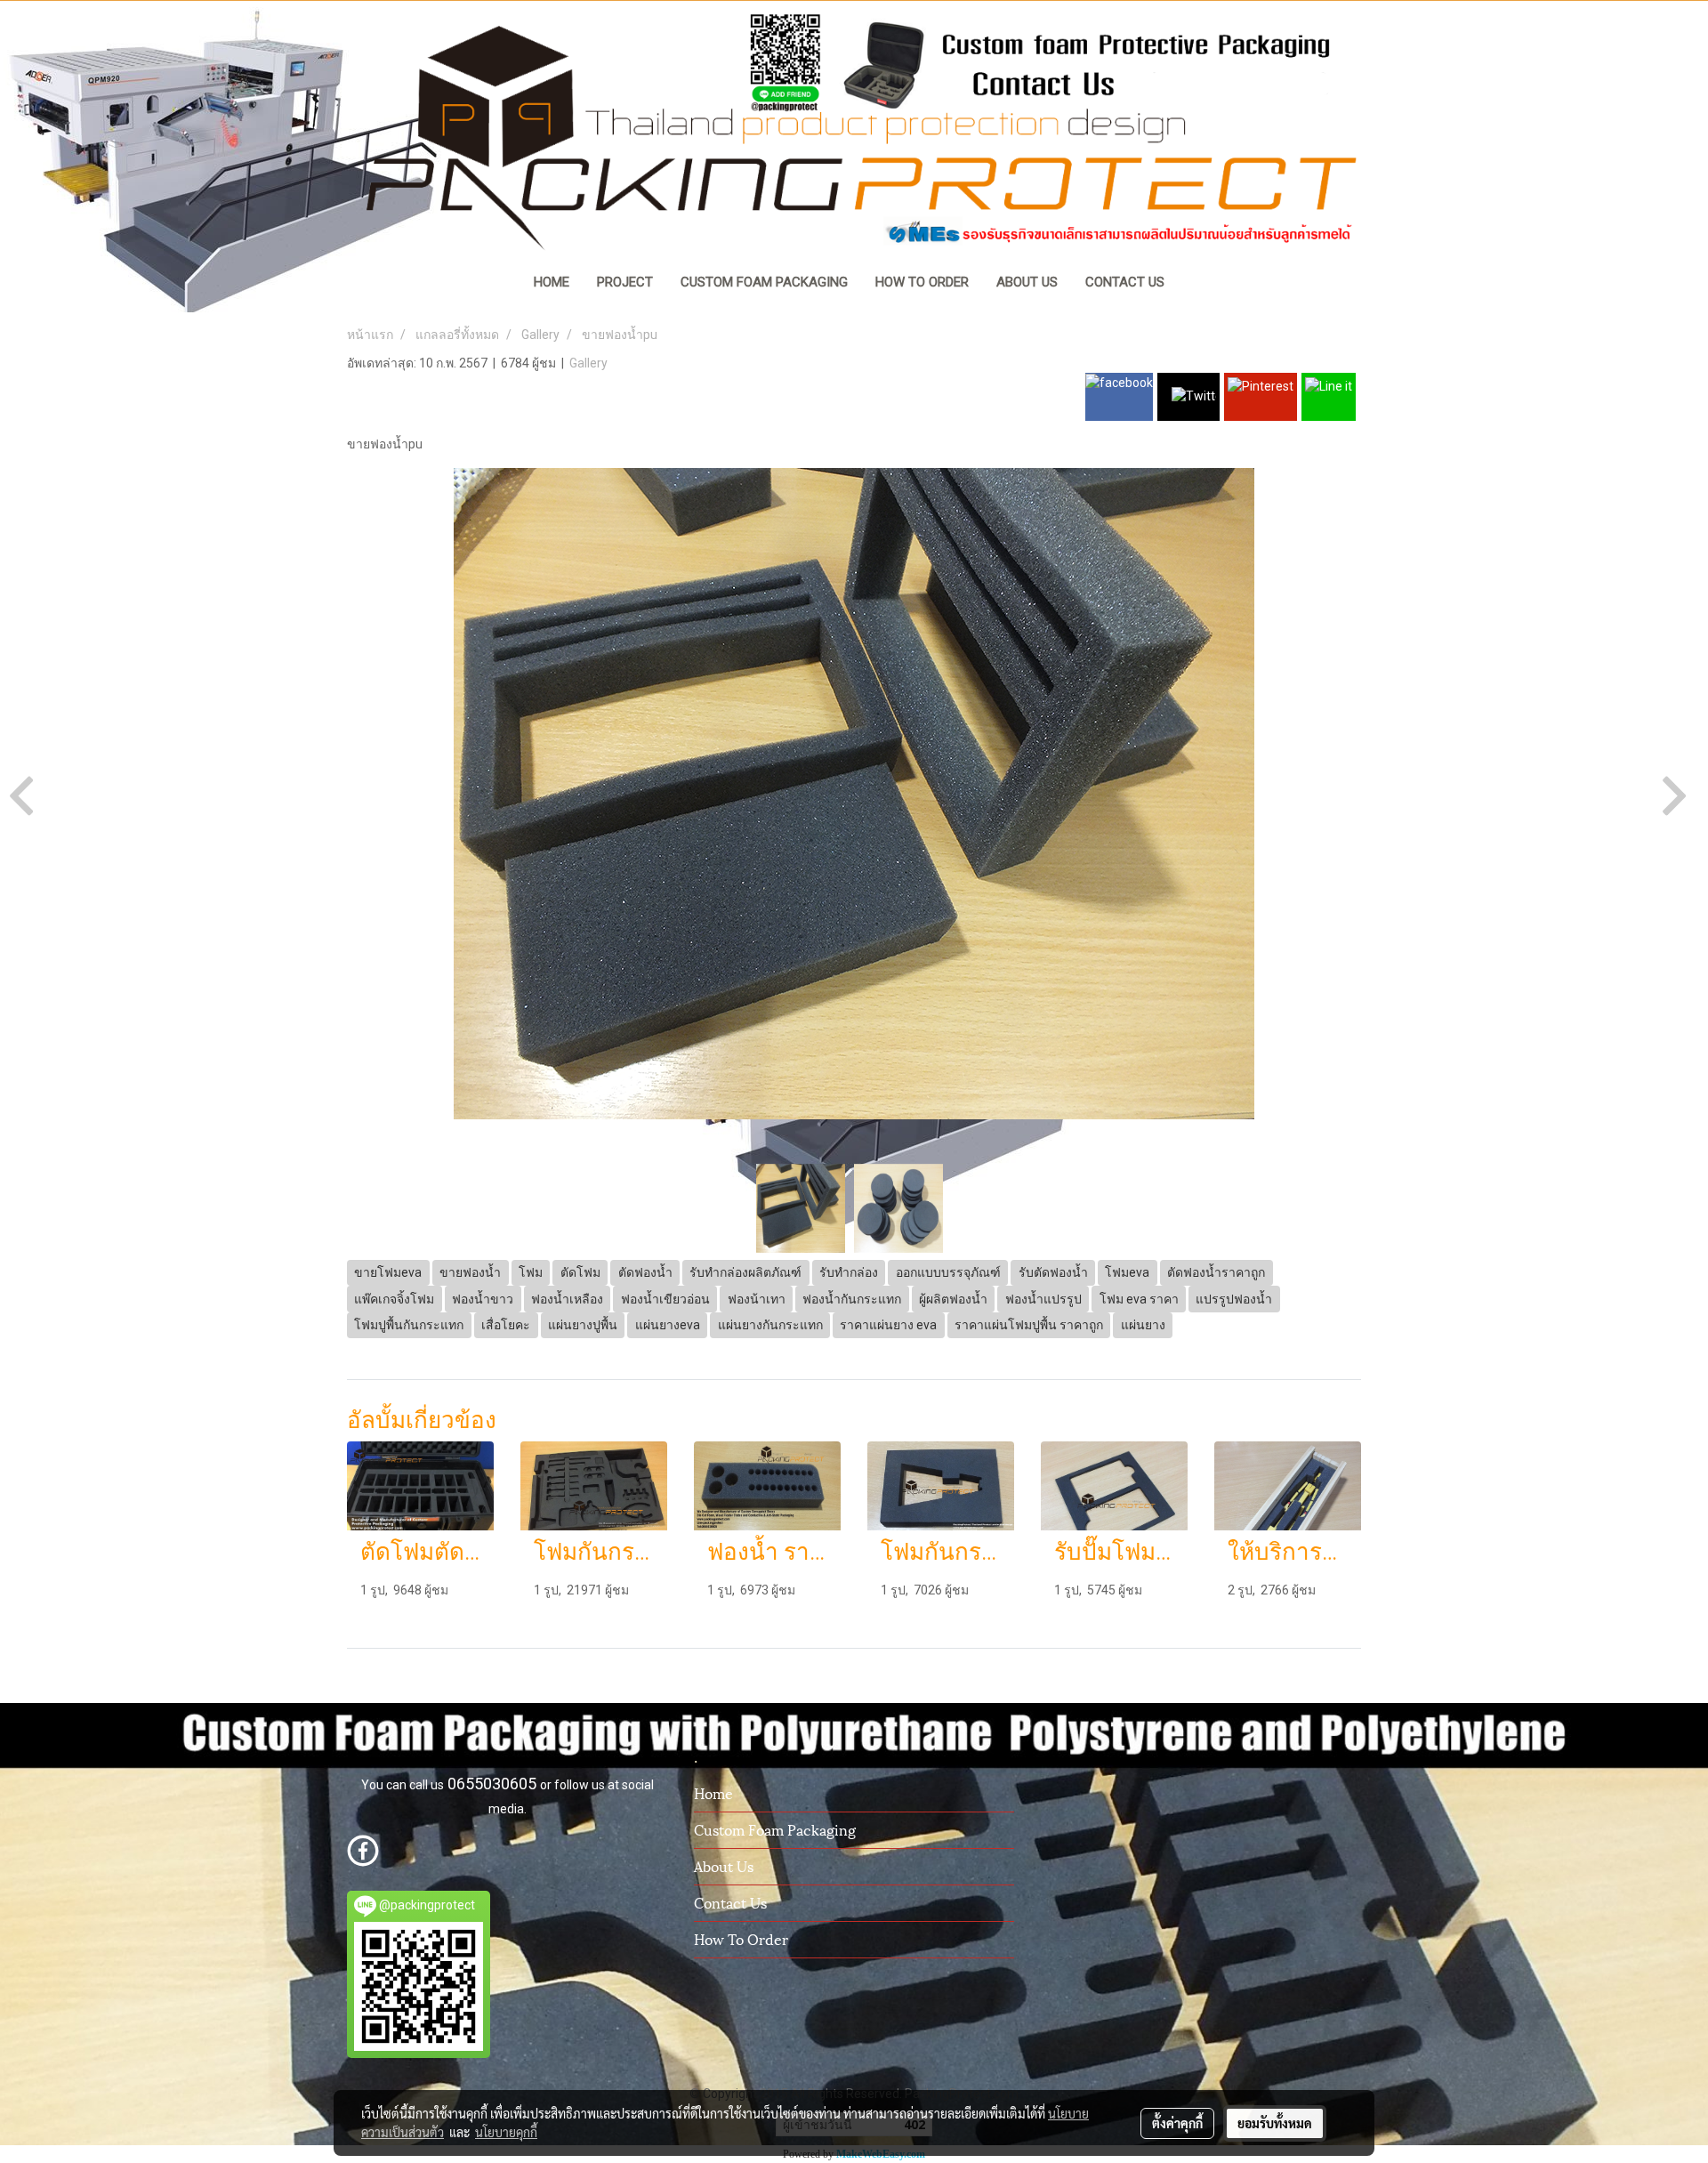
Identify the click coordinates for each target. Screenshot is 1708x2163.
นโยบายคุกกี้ (506, 2132)
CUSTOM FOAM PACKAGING (764, 282)
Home (713, 1792)
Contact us (730, 1902)
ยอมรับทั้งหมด (1275, 2123)
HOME (552, 282)
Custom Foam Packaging (775, 1829)
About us (724, 1865)
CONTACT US (1125, 282)
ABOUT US (1027, 282)
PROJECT (625, 282)
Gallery (588, 363)
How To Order (741, 1938)
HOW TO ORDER (922, 282)
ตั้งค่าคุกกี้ (1177, 2123)
